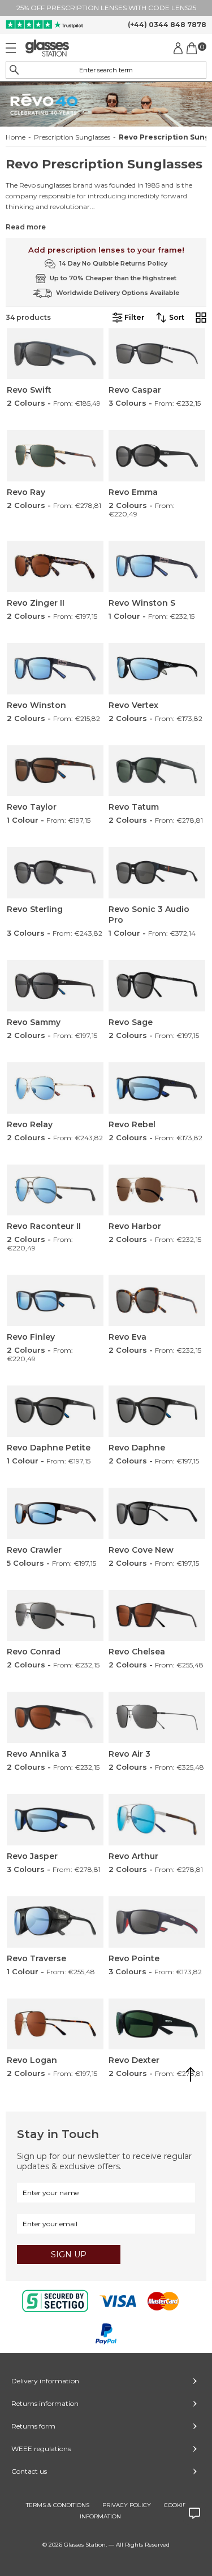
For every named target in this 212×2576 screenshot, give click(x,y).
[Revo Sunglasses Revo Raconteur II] (55, 1190)
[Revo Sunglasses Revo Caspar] (157, 354)
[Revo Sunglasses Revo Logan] (55, 2024)
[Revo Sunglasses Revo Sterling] (55, 873)
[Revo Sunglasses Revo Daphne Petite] (55, 1411)
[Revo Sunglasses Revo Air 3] (157, 1717)
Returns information (45, 2403)
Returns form (33, 2426)
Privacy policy (127, 2505)
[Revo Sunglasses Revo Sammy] (55, 986)
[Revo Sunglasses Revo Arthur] (157, 1820)
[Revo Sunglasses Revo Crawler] (55, 1513)
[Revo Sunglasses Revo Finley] (55, 1300)
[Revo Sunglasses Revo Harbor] (157, 1190)
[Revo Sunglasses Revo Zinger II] (55, 566)
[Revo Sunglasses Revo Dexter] (157, 2024)
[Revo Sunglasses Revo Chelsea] (157, 1616)
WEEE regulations (41, 2449)
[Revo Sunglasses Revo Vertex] (157, 669)
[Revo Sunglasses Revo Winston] (55, 669)
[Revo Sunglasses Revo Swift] (55, 354)
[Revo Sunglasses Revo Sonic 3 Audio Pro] (157, 873)
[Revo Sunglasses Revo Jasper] (55, 1820)
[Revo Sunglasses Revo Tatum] (157, 771)
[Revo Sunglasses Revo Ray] (55, 456)
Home (16, 137)
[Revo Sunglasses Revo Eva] (157, 1300)
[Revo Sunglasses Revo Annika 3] (55, 1717)
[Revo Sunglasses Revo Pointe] (157, 1922)
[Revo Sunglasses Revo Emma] (157, 456)
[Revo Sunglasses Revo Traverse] (55, 1922)
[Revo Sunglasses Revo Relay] (55, 1088)
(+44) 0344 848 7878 (167, 25)
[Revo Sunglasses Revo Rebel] (157, 1088)
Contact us (29, 2471)
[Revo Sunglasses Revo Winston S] (157, 566)
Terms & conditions (58, 2505)
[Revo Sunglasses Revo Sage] (157, 986)
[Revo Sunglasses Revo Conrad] (55, 1616)
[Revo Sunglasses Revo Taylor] (55, 771)
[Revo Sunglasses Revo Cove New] (157, 1513)
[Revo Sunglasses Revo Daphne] (157, 1411)
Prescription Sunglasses (72, 137)
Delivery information (45, 2381)
